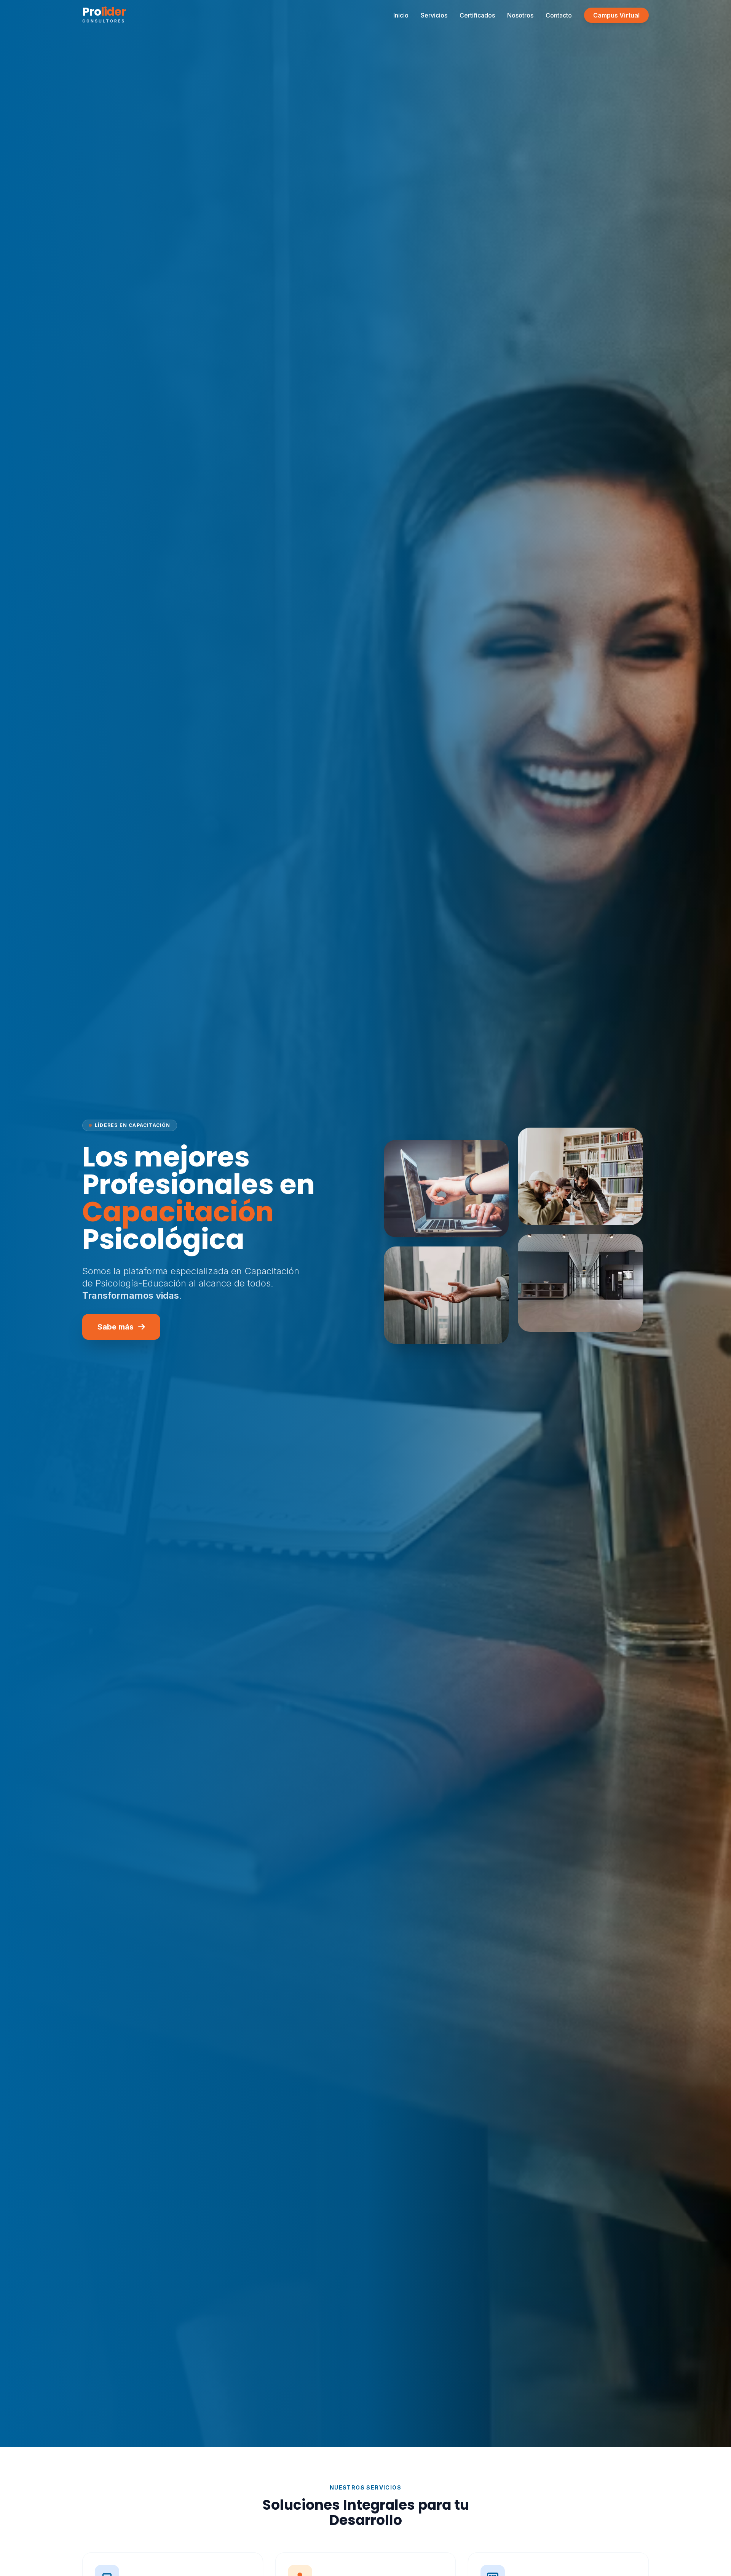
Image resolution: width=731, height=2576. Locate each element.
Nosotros (520, 15)
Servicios (434, 15)
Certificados (477, 15)
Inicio (401, 15)
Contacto (559, 15)
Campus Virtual (616, 15)
